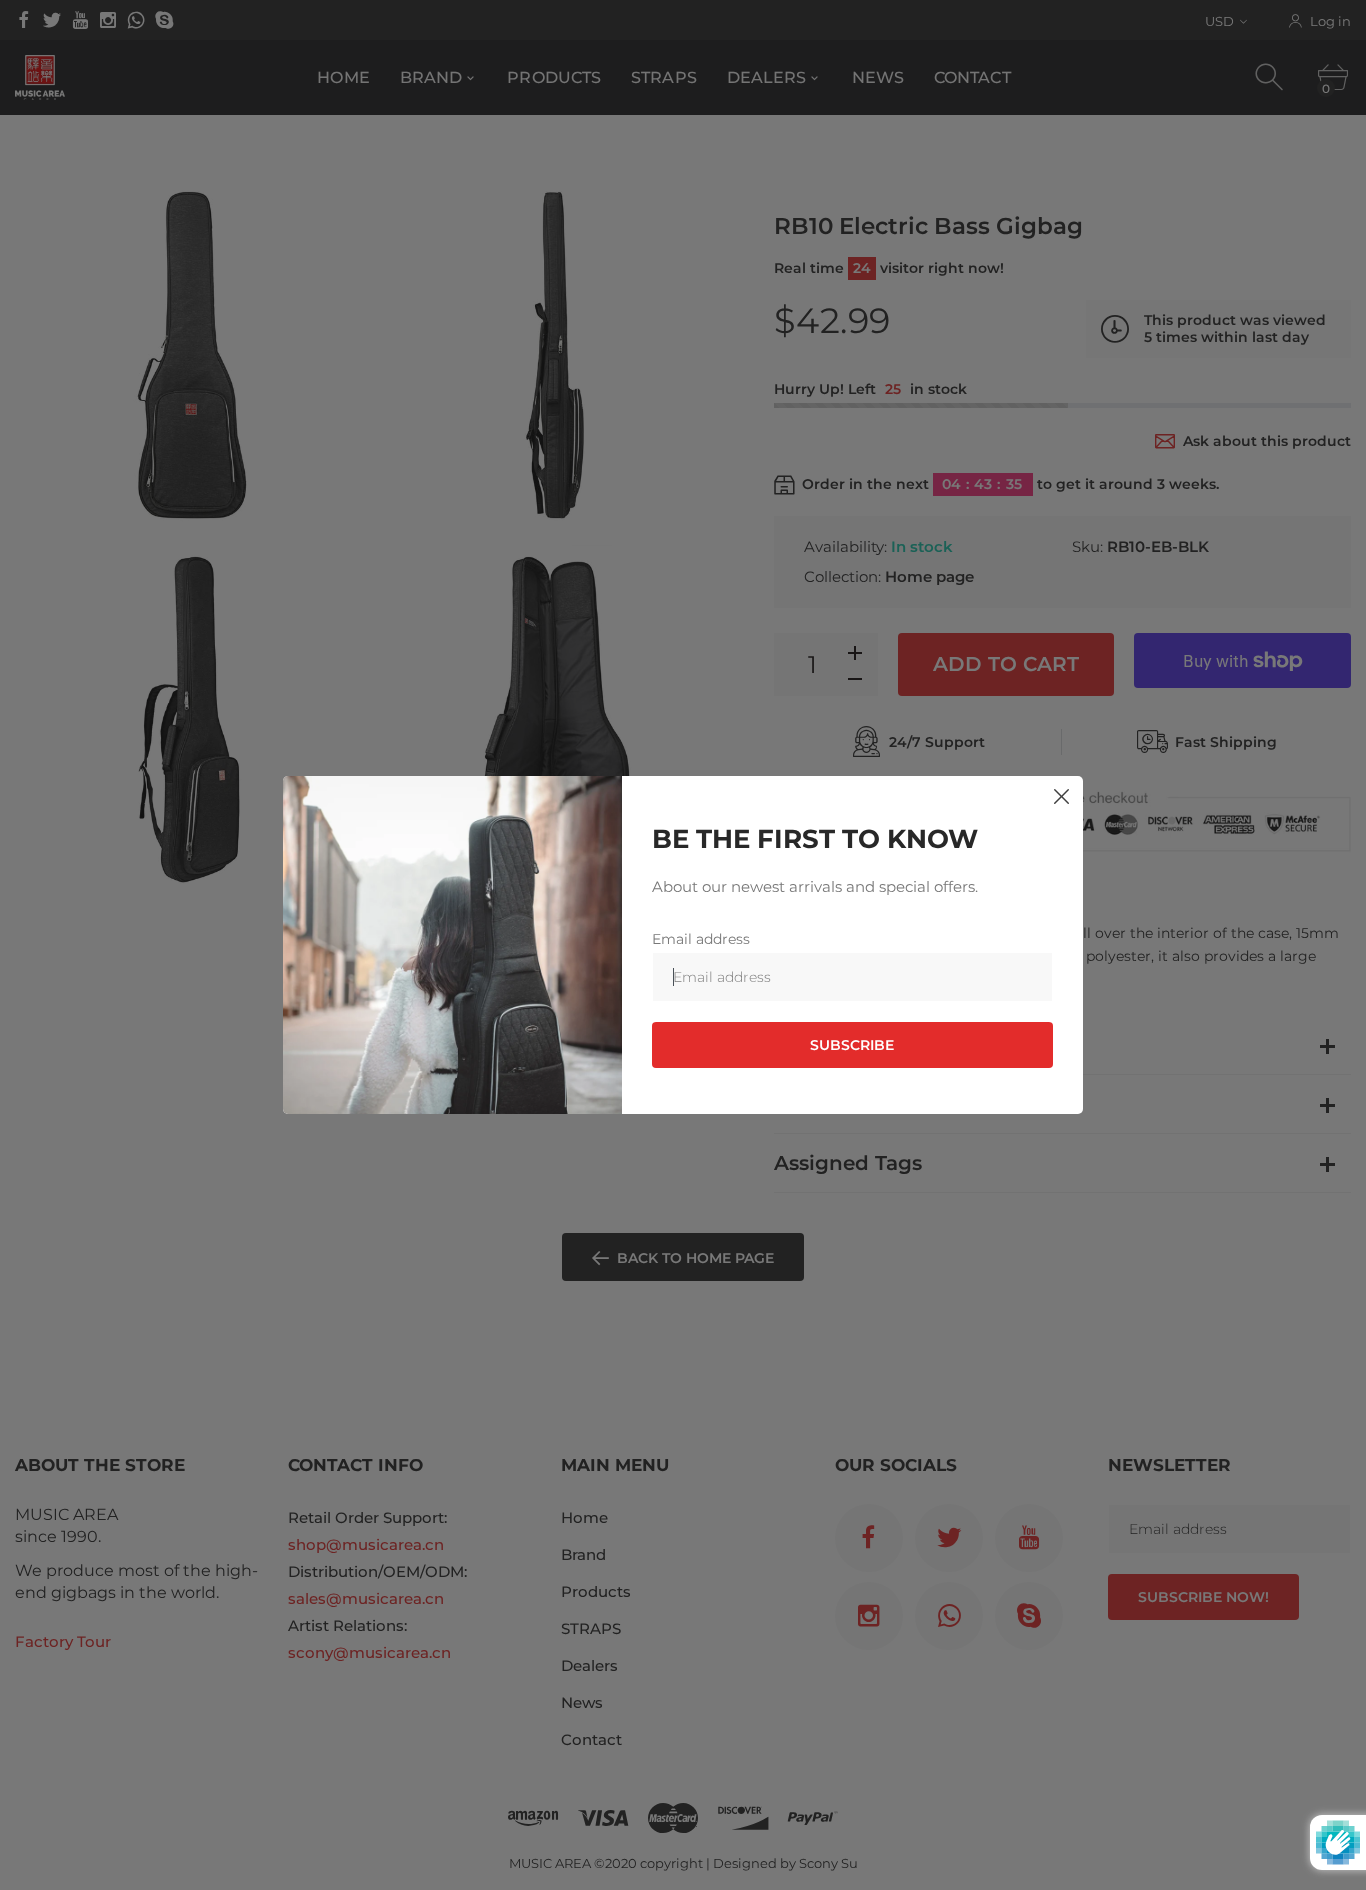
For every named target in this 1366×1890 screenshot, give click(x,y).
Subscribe (852, 1045)
